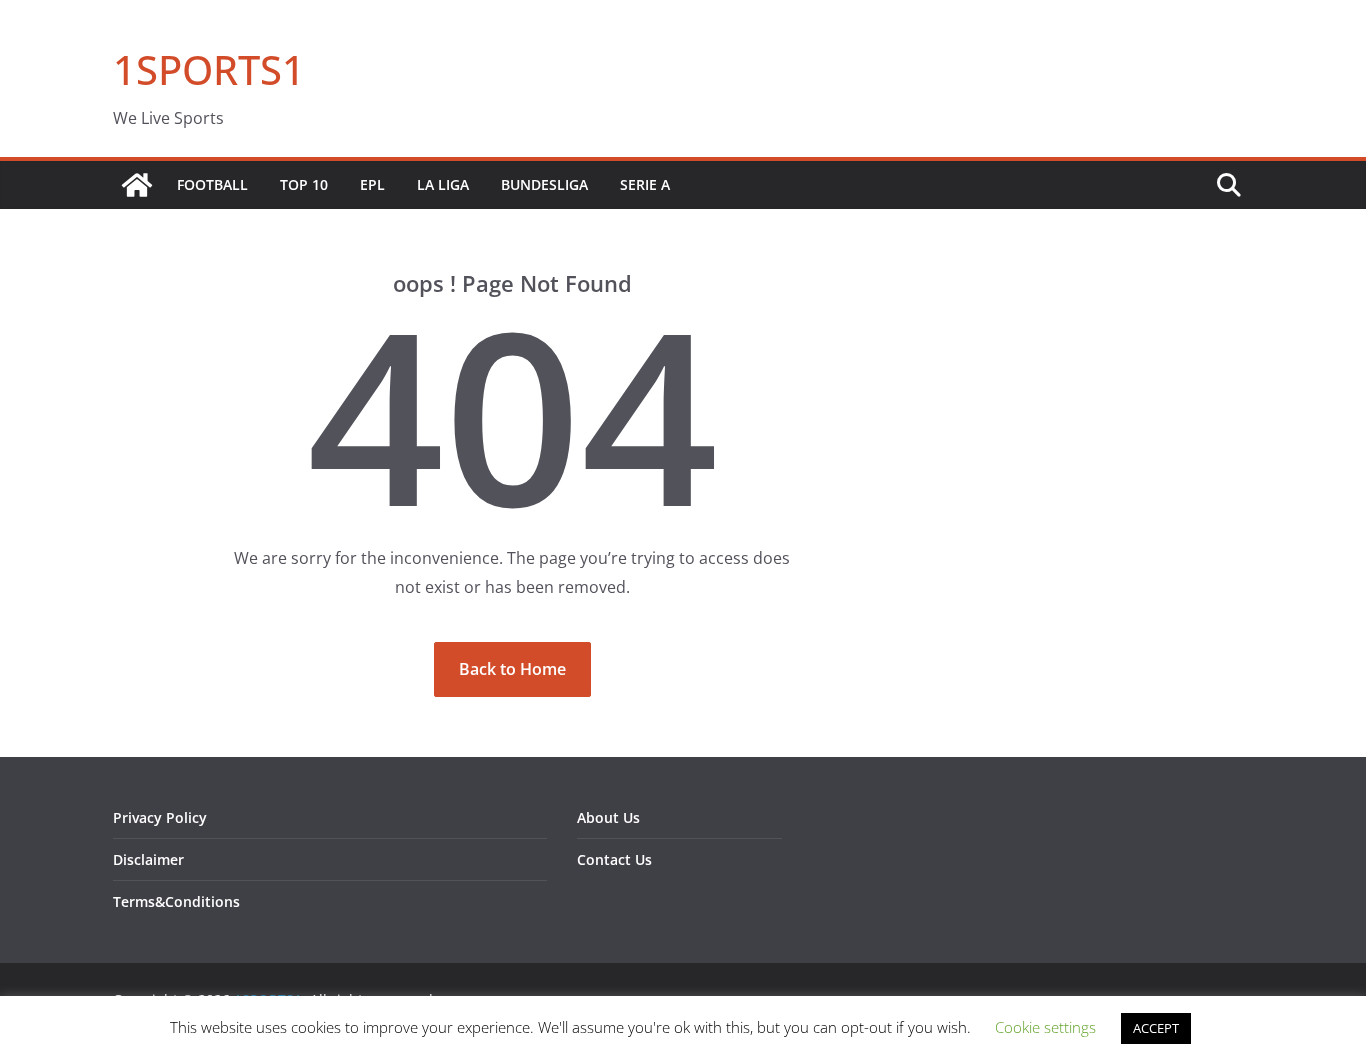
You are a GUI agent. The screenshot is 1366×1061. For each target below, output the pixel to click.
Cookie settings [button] (1045, 1027)
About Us (608, 817)
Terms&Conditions (176, 901)
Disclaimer (148, 859)
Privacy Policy (160, 817)
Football (212, 184)
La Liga (443, 184)
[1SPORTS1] (137, 185)
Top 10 (304, 184)
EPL (372, 184)
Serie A (645, 184)
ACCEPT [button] (1156, 1028)
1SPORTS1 (209, 69)
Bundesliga (544, 184)
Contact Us (614, 859)
